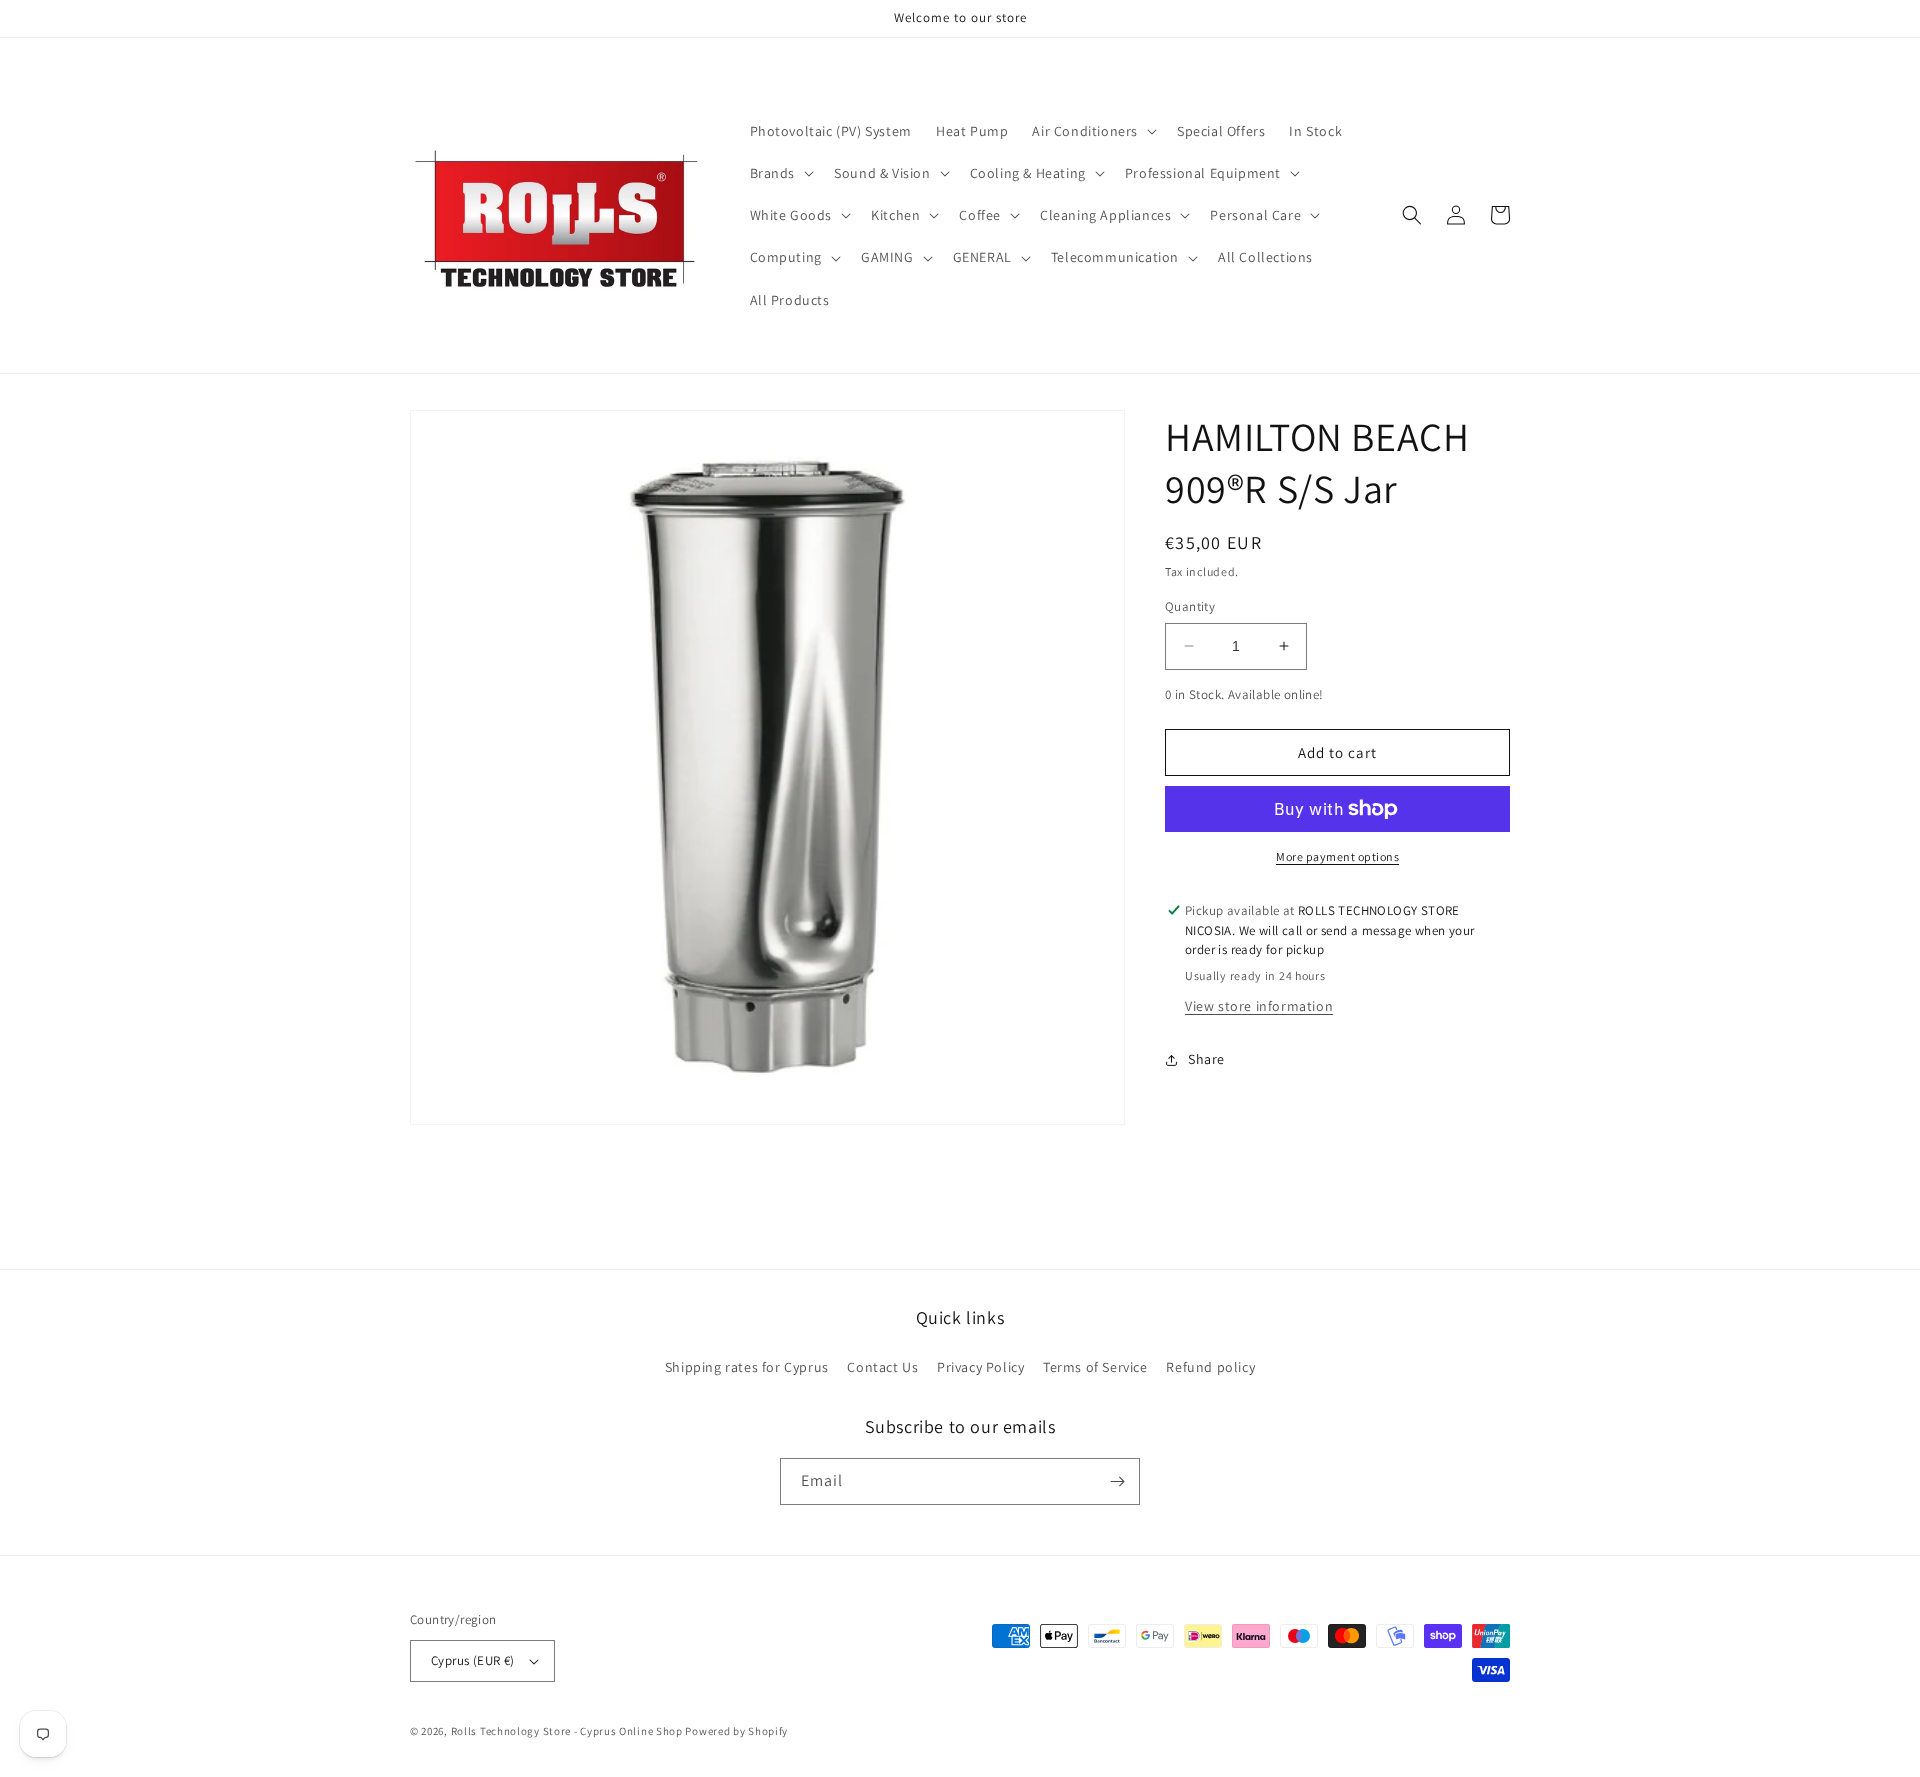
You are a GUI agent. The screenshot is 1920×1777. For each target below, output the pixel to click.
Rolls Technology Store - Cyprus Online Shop (567, 1731)
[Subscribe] (1117, 1481)
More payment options (1337, 856)
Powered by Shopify (736, 1731)
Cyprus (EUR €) (473, 1660)
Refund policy (1210, 1367)
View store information (1259, 1006)
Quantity (1190, 606)
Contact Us (882, 1367)
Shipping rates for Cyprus (747, 1367)
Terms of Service (1095, 1367)
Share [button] (1206, 1060)
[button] (1092, 131)
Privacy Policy (980, 1367)
